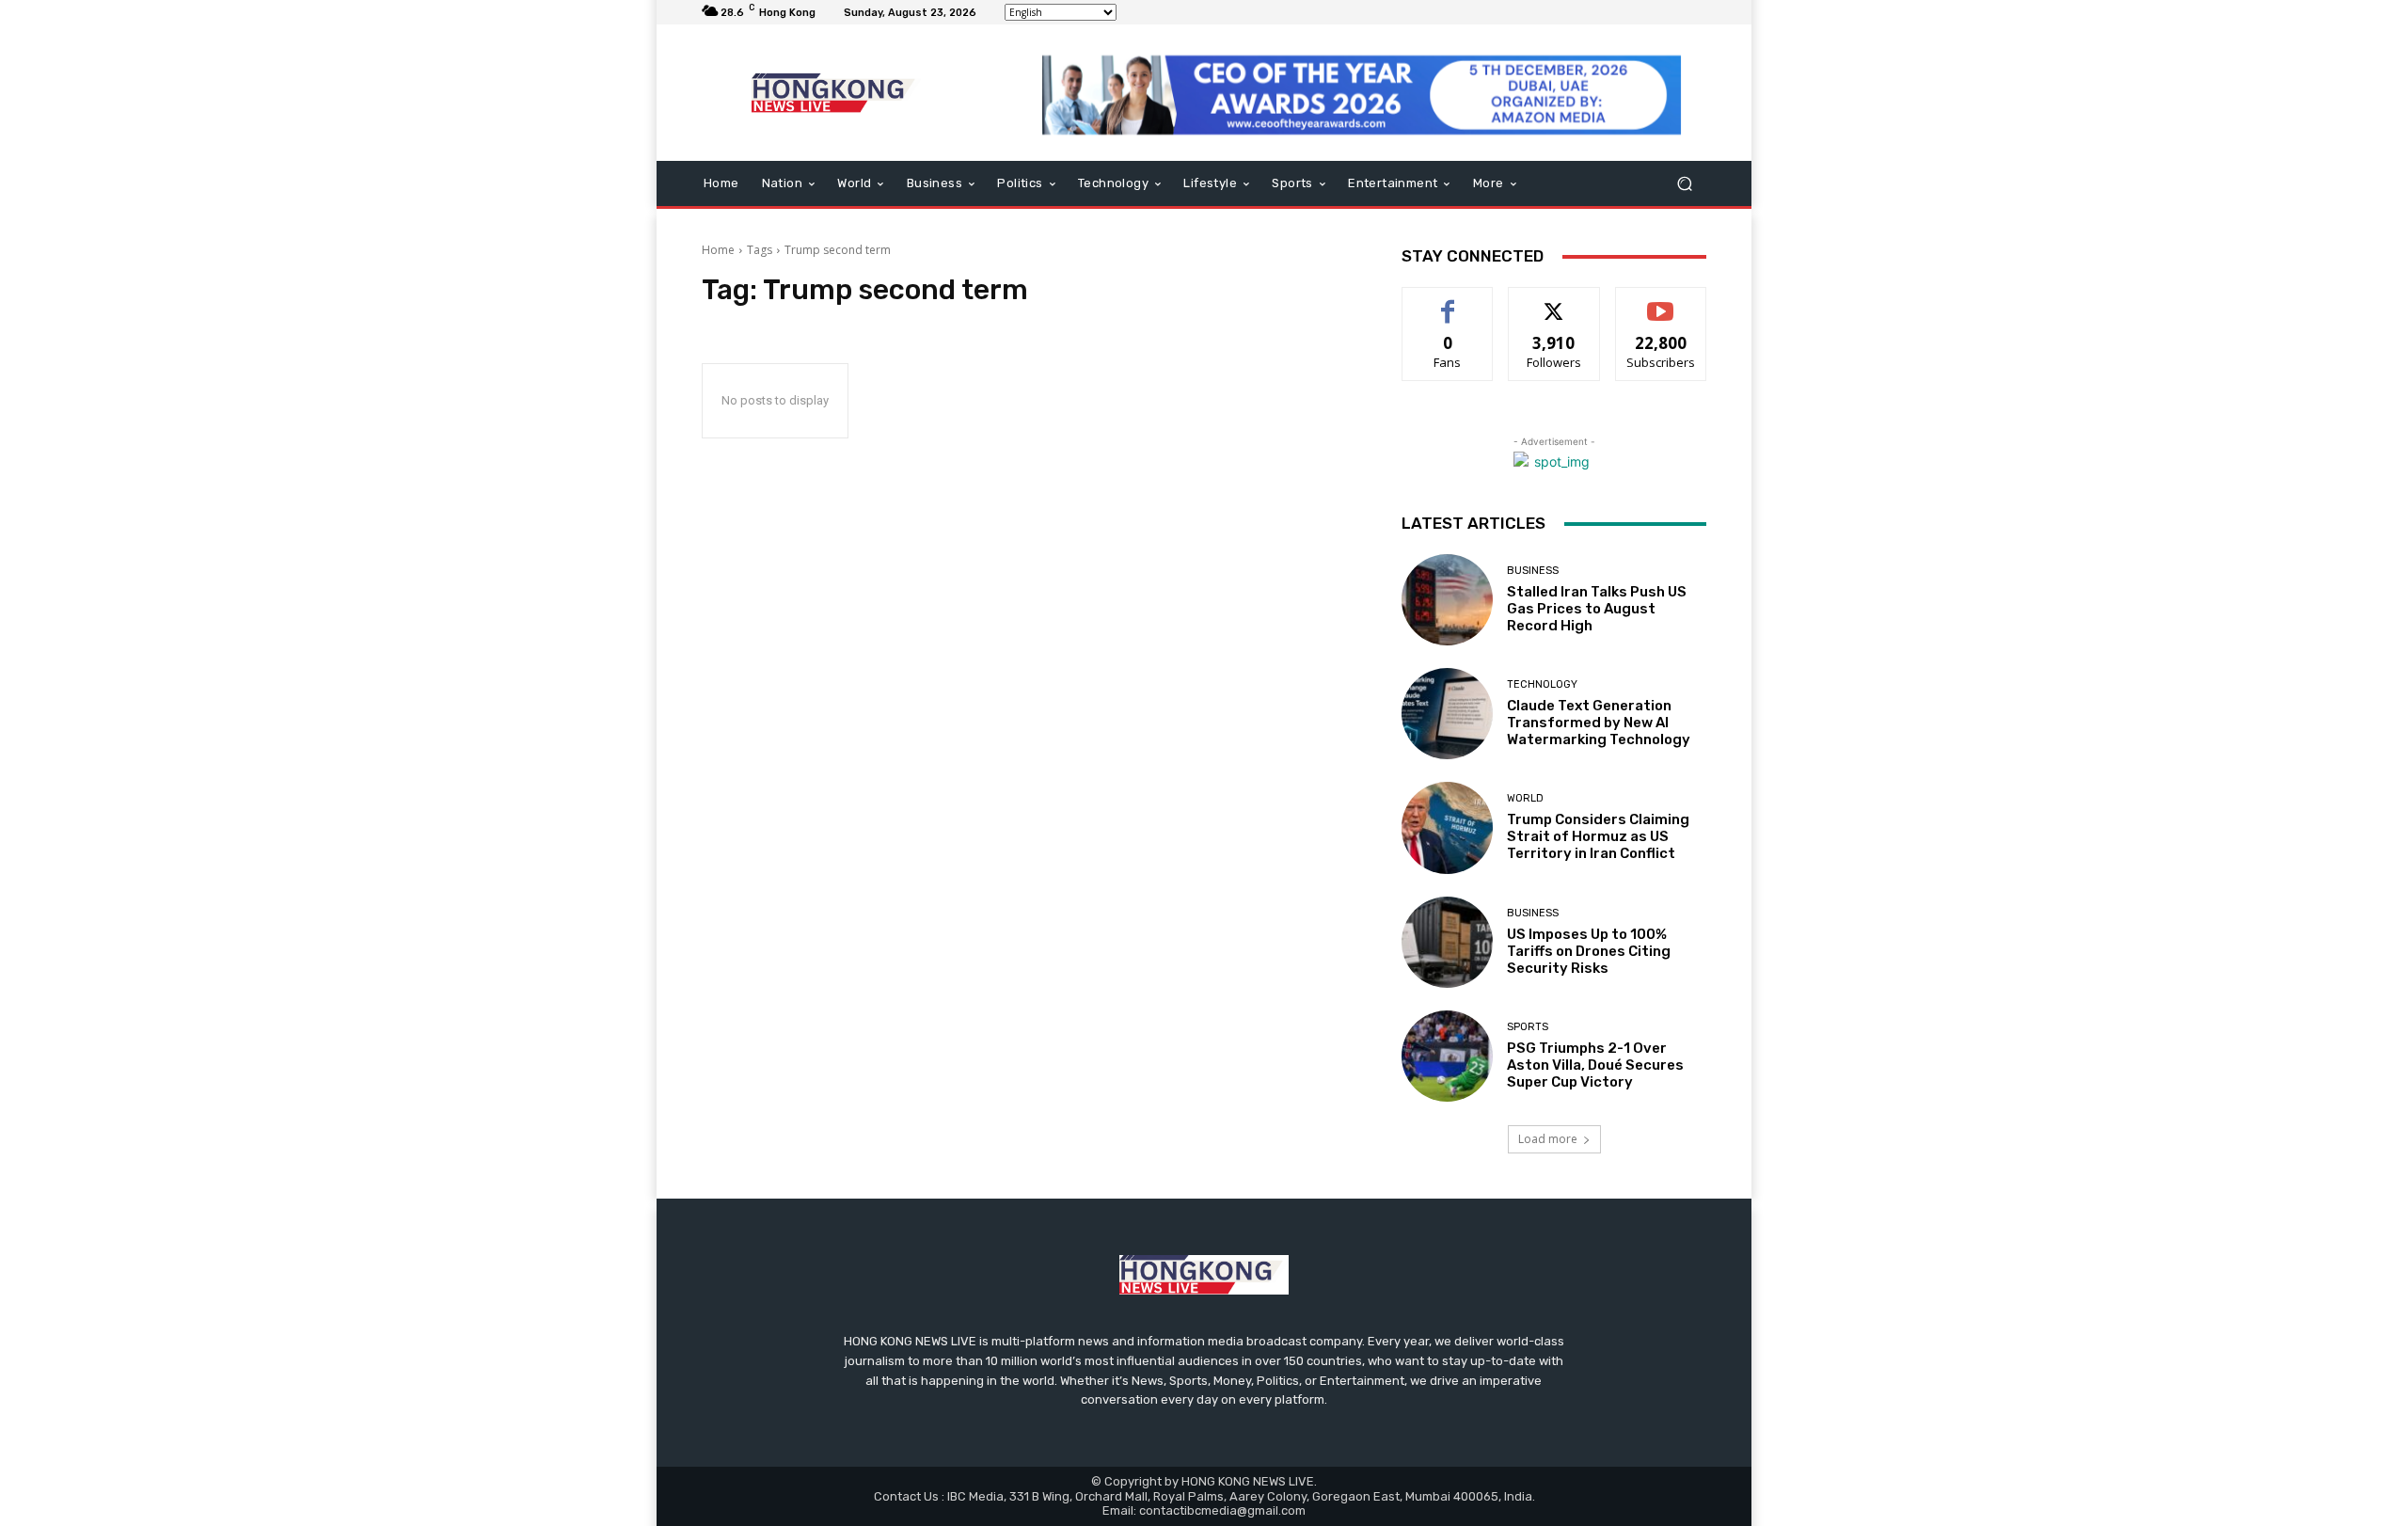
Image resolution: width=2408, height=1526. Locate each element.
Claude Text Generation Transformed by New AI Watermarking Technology (1599, 723)
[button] (1684, 184)
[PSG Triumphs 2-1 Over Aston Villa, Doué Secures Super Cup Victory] (1447, 1056)
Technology (1542, 684)
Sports (1528, 1027)
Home (718, 250)
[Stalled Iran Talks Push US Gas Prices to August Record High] (1447, 600)
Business (1533, 571)
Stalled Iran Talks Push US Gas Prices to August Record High (1597, 609)
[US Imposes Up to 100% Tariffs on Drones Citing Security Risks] (1447, 942)
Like (1448, 302)
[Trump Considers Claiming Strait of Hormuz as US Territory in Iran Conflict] (1447, 827)
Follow (1554, 302)
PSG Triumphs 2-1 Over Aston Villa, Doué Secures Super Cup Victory (1595, 1065)
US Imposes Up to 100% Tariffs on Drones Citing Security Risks (1589, 951)
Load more (1548, 1139)
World (1525, 798)
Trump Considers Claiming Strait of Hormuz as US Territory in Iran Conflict (1598, 836)
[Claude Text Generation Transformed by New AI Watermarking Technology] (1447, 714)
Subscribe (1661, 302)
